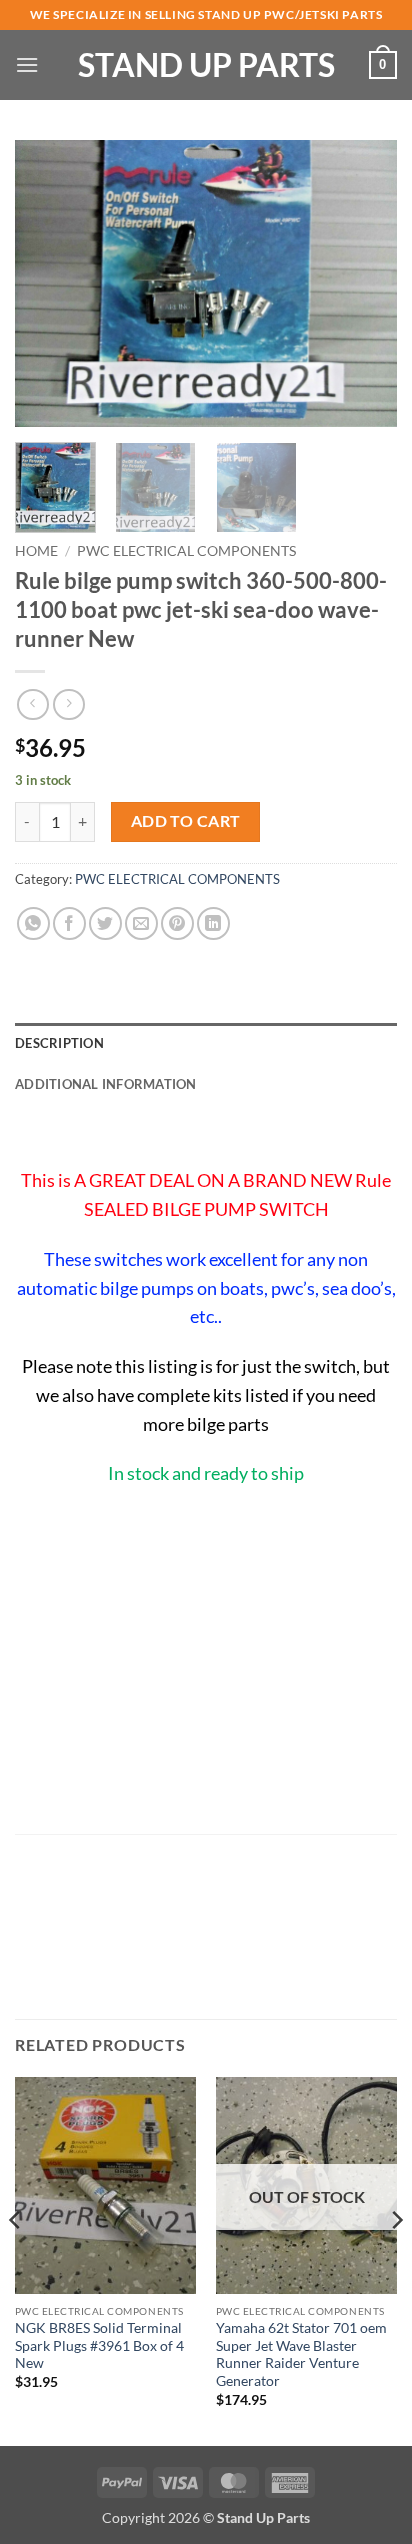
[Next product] (32, 704)
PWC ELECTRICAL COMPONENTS (186, 551)
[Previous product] (68, 704)
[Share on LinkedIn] (213, 923)
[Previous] (48, 283)
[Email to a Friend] (141, 923)
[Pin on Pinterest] (177, 923)
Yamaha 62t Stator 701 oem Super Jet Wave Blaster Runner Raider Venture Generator (301, 2354)
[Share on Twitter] (105, 923)
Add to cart (186, 821)
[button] (27, 64)
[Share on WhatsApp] (33, 923)
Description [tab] (59, 1043)
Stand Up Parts (206, 65)
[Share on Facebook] (69, 923)
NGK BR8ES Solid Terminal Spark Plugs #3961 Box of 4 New (99, 2345)
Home (36, 551)
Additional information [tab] (106, 1084)
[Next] (364, 283)
